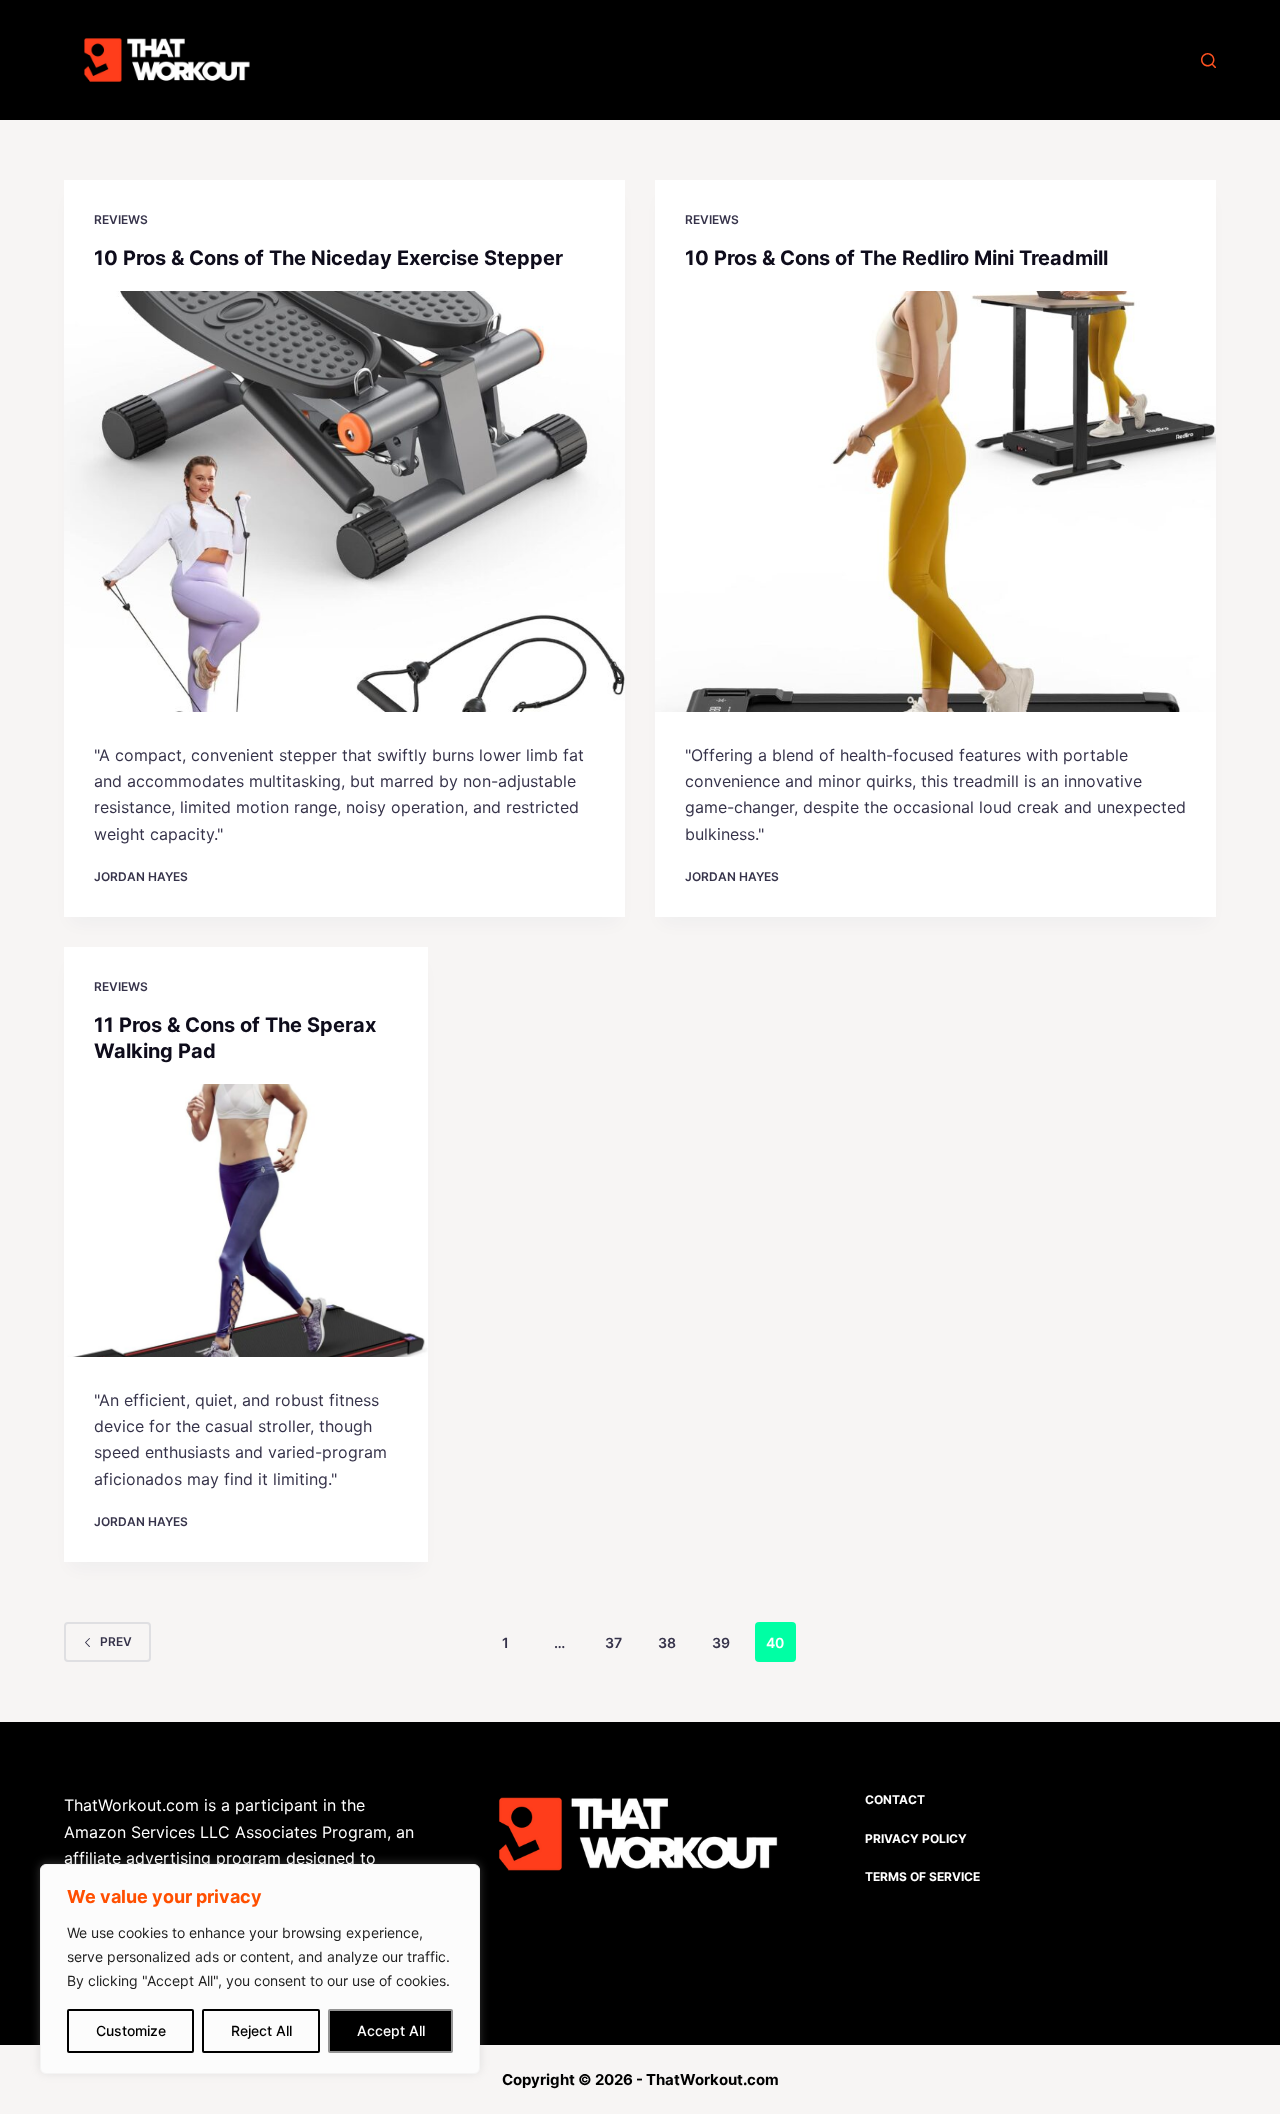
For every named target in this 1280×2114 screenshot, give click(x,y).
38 (667, 1642)
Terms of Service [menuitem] (922, 1876)
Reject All (261, 2030)
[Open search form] (1208, 60)
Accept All (391, 2030)
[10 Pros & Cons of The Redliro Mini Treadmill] (935, 501)
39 (721, 1642)
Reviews (121, 219)
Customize (131, 2030)
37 (613, 1642)
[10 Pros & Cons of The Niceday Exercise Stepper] (344, 501)
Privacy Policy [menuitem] (916, 1838)
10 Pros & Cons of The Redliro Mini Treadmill (896, 258)
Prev (116, 1641)
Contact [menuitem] (895, 1799)
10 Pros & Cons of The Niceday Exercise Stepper (328, 258)
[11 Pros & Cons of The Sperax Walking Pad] (246, 1220)
